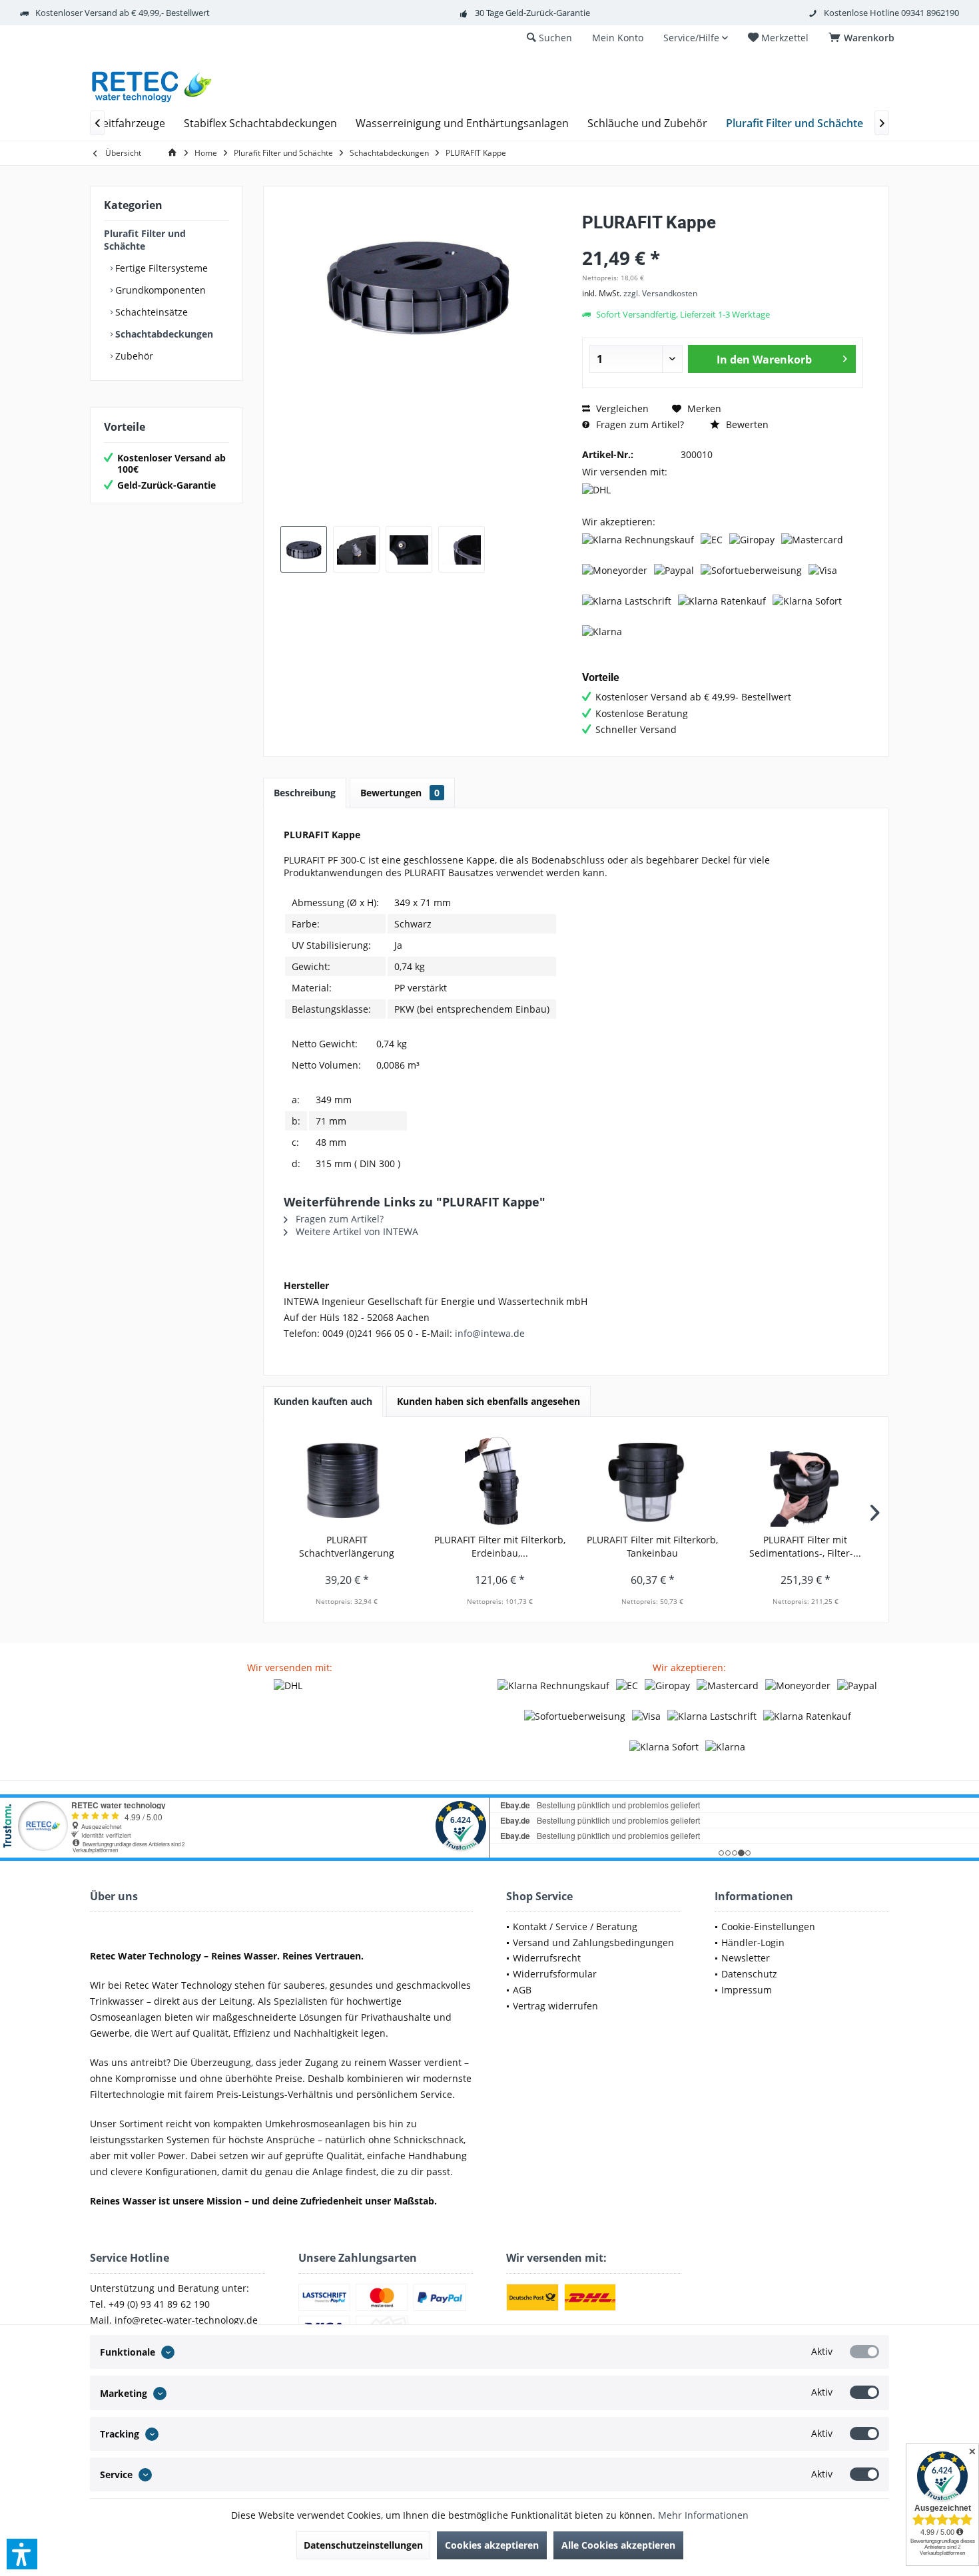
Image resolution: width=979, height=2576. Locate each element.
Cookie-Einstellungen (768, 1927)
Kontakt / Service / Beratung (575, 1927)
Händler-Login (753, 1942)
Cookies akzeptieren (492, 2545)
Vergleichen (621, 408)
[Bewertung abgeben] (723, 240)
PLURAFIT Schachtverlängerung (347, 1546)
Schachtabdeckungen (163, 334)
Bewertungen (400, 793)
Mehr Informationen (703, 2515)
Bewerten (746, 424)
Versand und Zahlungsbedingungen (593, 1942)
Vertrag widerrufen (555, 2006)
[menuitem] (864, 38)
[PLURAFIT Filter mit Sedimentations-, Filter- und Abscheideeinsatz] (806, 1480)
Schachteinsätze (150, 312)
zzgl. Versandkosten (660, 293)
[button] (22, 2554)
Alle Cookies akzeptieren (618, 2545)
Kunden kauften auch (323, 1401)
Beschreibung (305, 793)
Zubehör (133, 356)
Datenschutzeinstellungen (363, 2545)
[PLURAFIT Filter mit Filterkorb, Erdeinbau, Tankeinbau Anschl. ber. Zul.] (500, 1480)
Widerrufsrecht (547, 1958)
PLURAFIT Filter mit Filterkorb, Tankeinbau (652, 1546)
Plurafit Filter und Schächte (145, 240)
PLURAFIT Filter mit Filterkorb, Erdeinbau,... (500, 1546)
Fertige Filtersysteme (160, 268)
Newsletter (746, 1958)
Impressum (747, 1990)
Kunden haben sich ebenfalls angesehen (489, 1401)
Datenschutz (749, 1974)
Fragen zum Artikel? (639, 424)
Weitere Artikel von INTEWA (356, 1231)
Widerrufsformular (555, 1974)
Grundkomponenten (159, 290)
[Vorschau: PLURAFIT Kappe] (304, 549)
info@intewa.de (490, 1333)
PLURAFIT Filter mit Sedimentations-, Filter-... (805, 1546)
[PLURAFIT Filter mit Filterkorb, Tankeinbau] (653, 1480)
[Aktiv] (864, 2352)
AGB (522, 1990)
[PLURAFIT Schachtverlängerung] (347, 1480)
